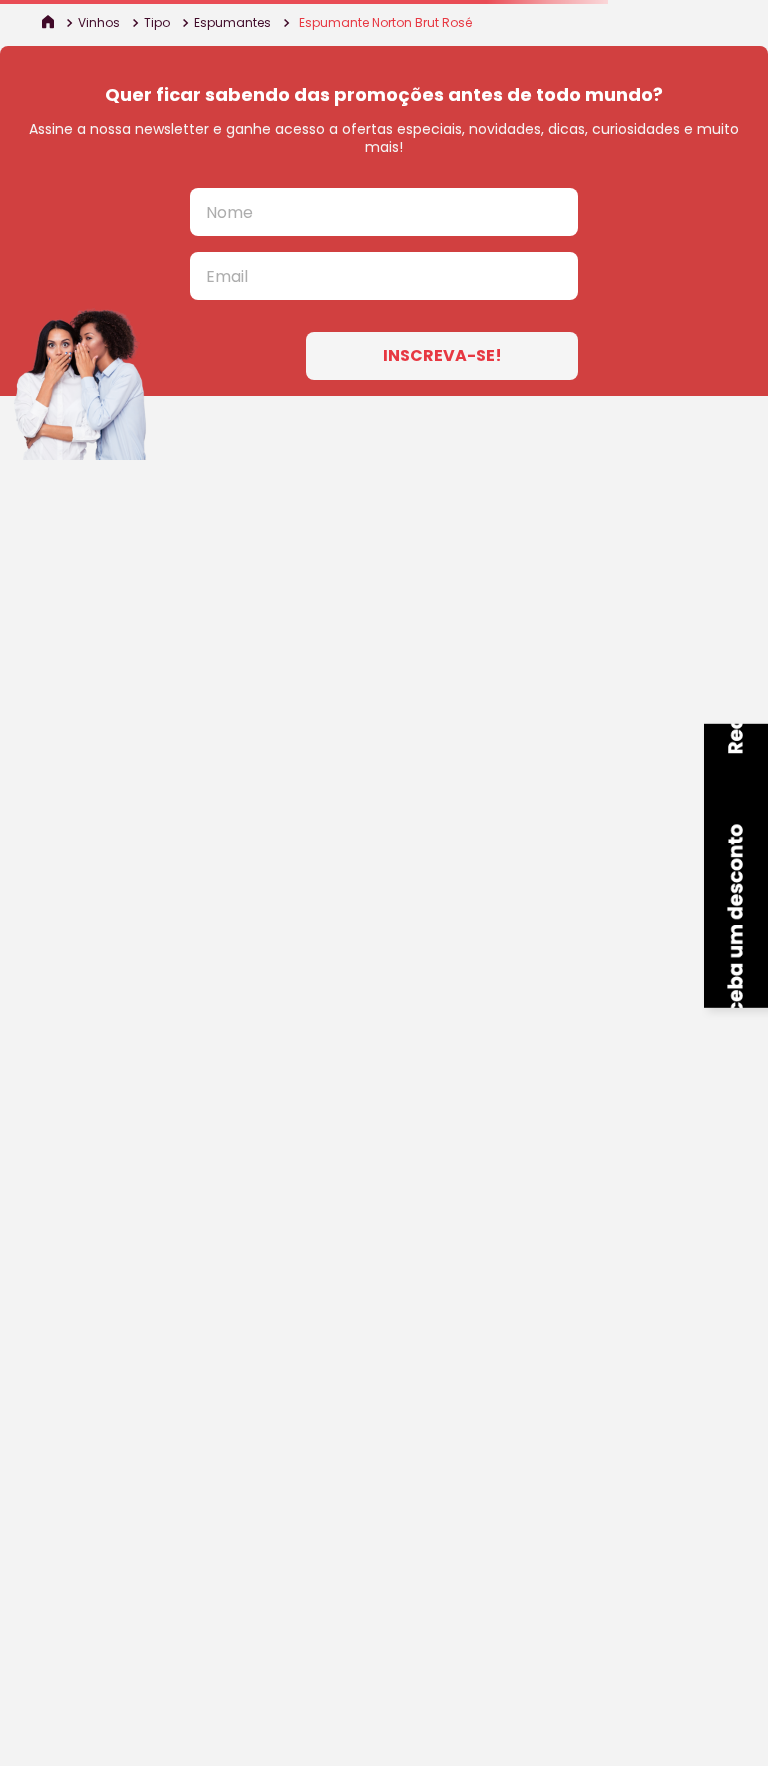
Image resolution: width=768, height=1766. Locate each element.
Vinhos (99, 22)
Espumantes (232, 22)
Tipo (157, 22)
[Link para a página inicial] (50, 23)
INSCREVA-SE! (442, 355)
